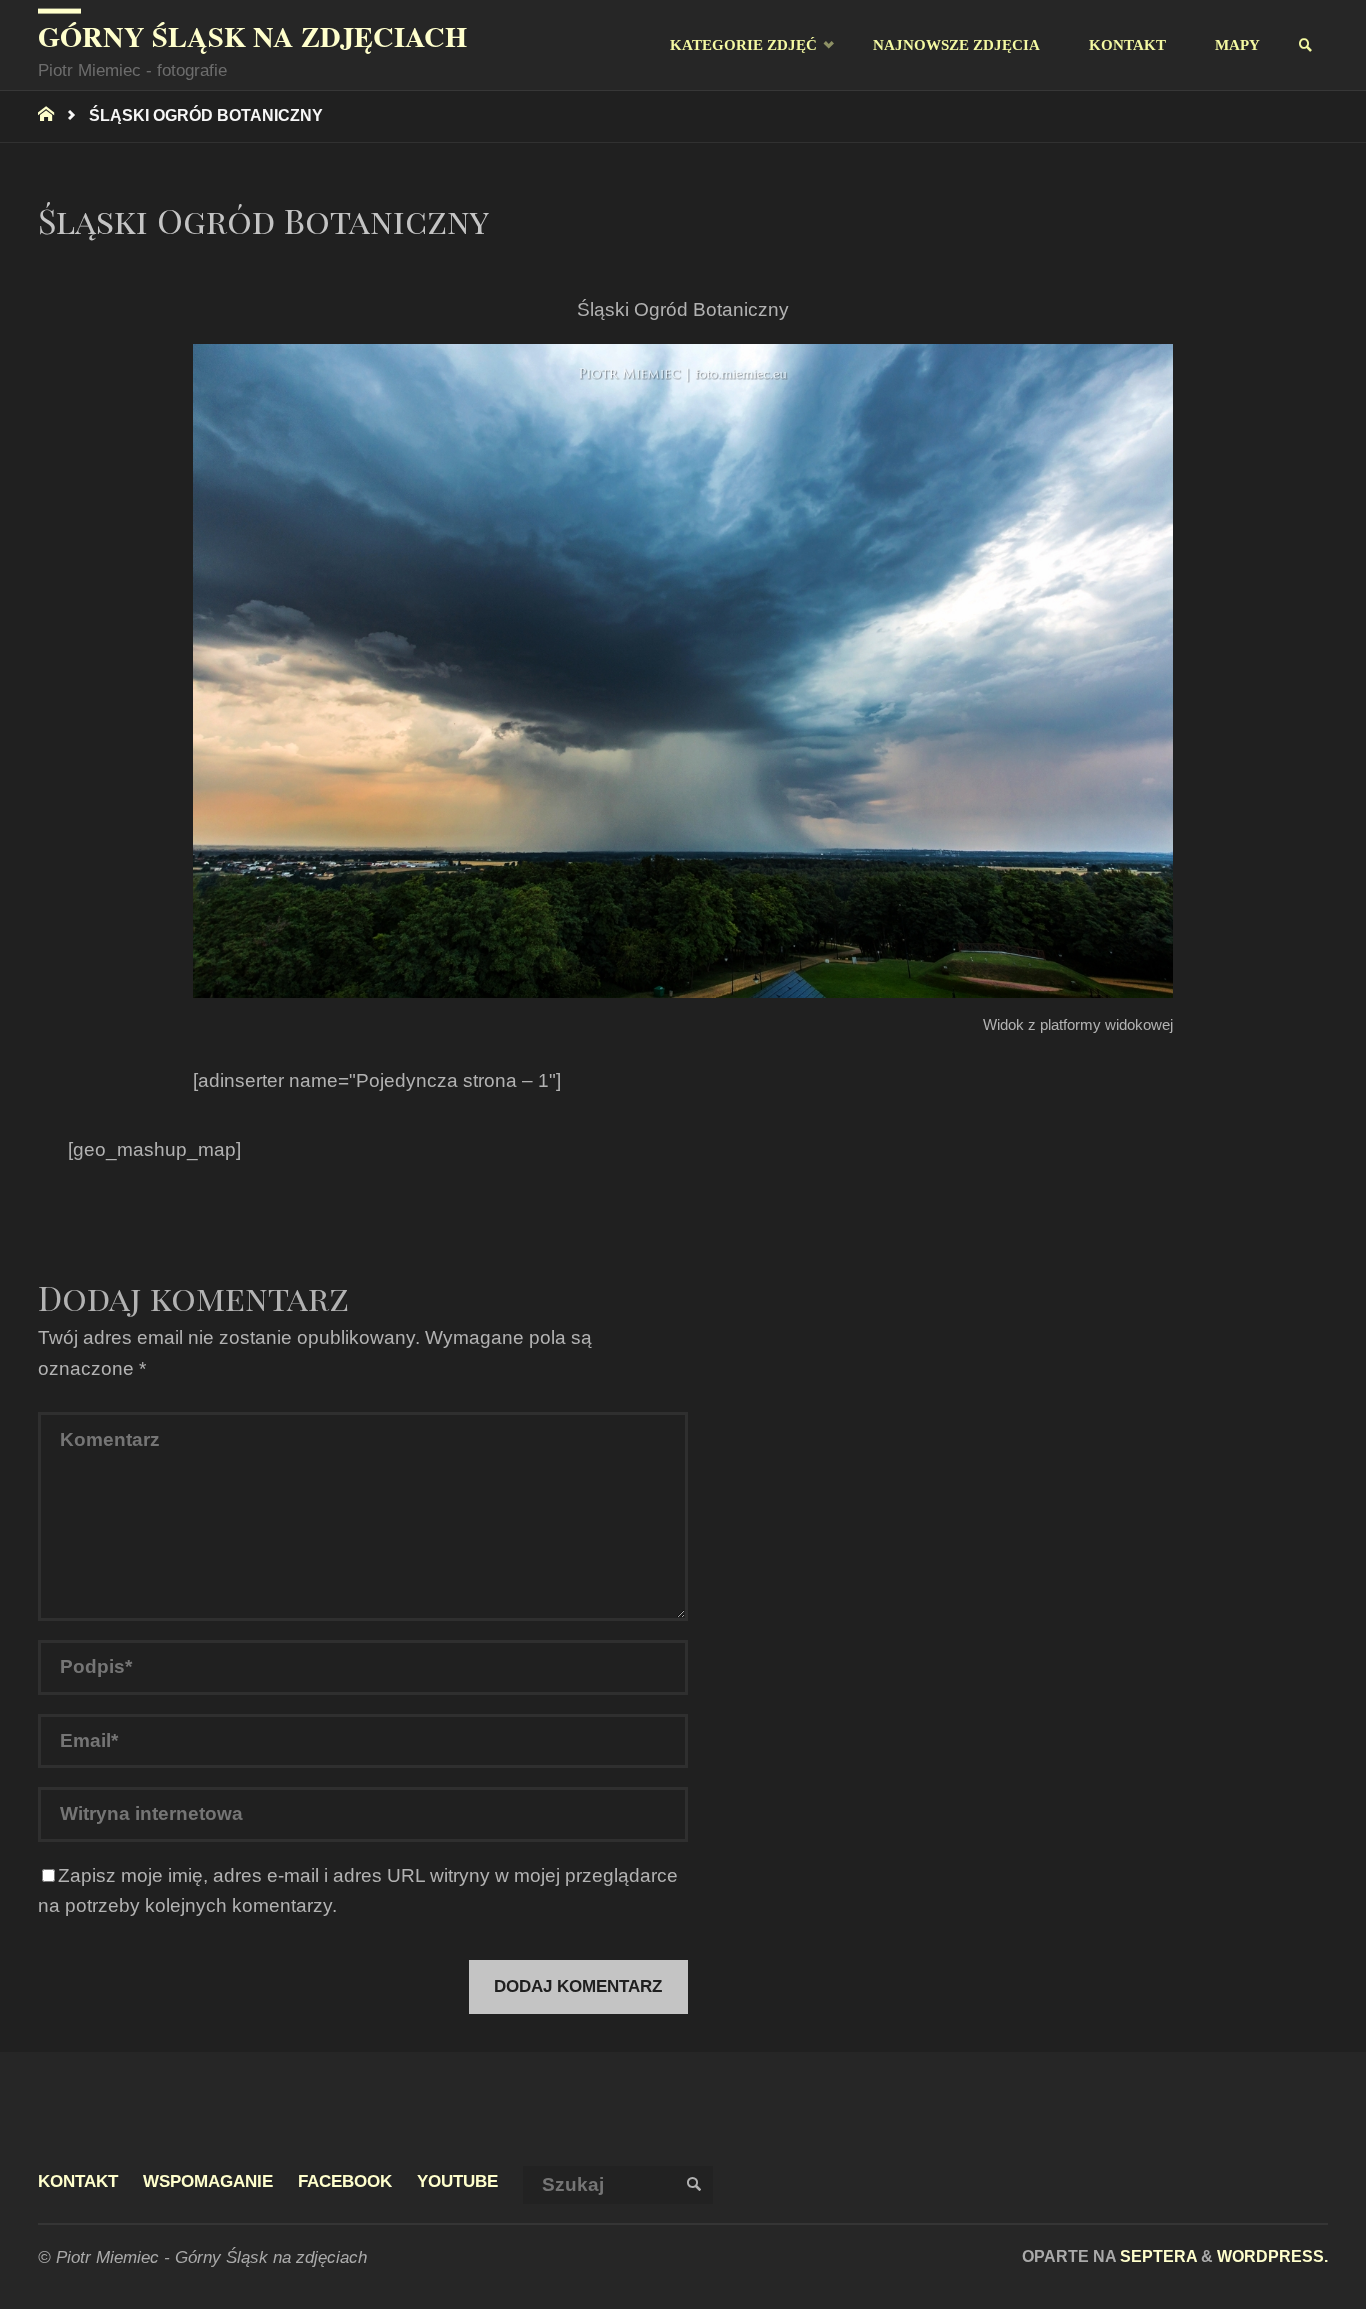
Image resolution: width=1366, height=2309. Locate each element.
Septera (1156, 2256)
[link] (1306, 45)
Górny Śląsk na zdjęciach (252, 36)
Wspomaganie (208, 2181)
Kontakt (78, 2181)
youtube (457, 2181)
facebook (345, 2181)
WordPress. (1272, 2256)
